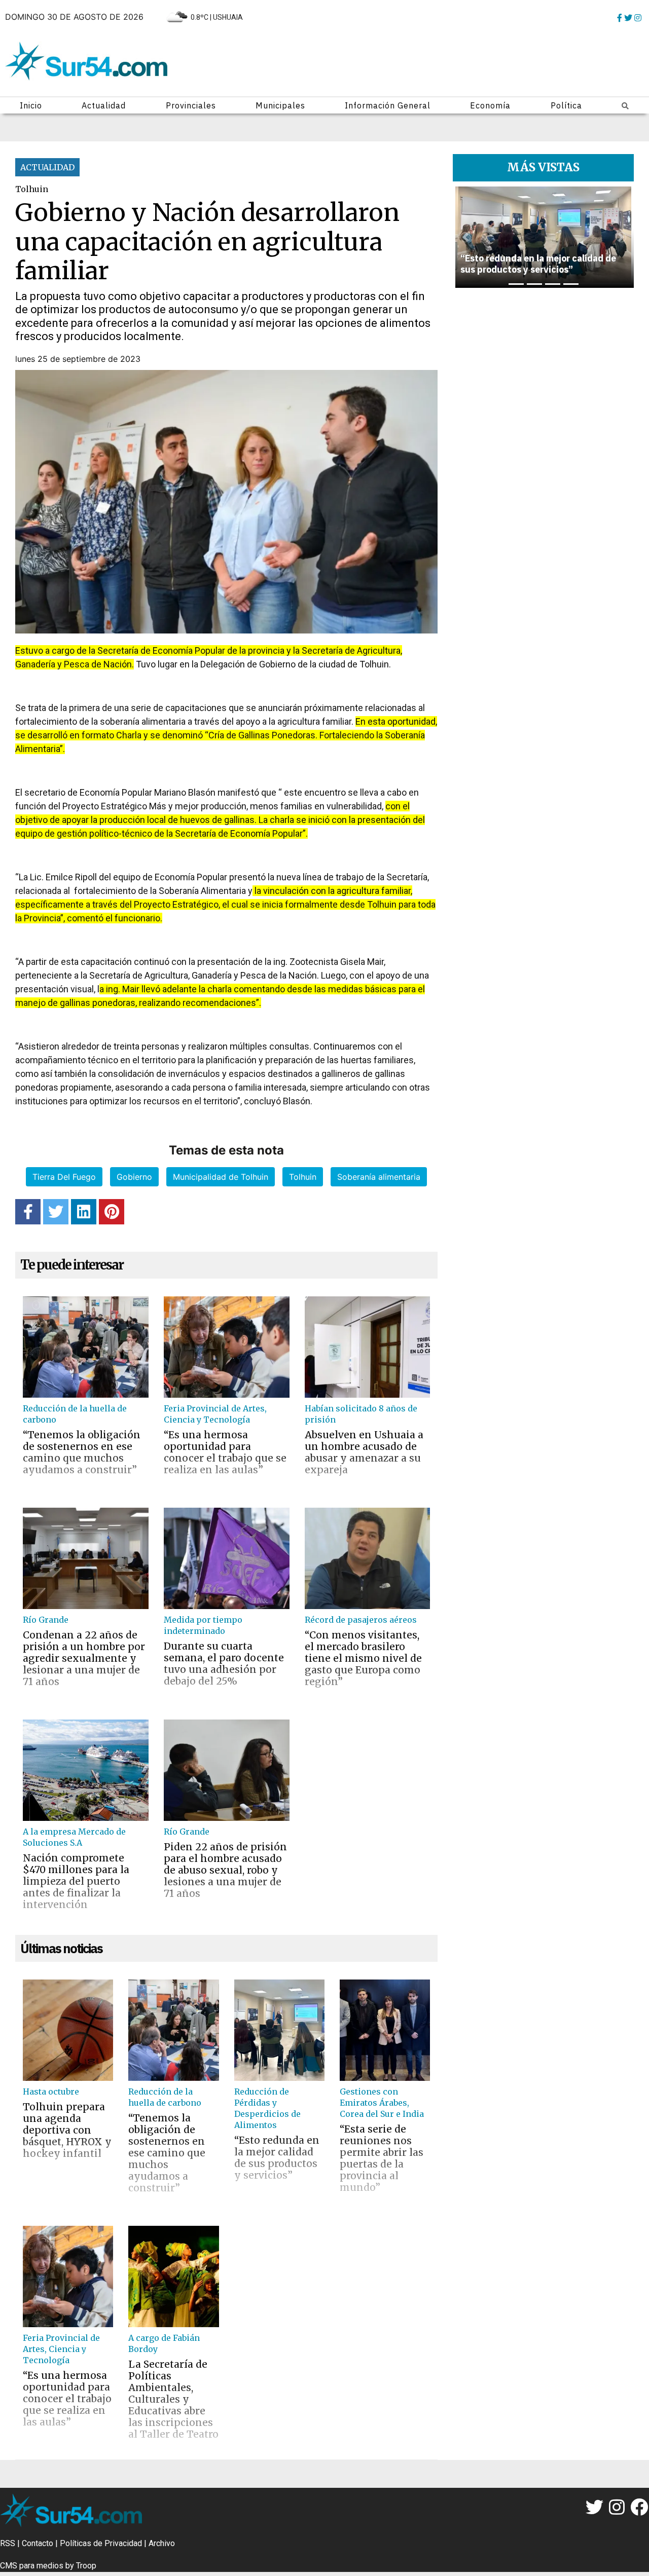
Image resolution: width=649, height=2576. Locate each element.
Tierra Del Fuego (64, 1177)
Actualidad (104, 105)
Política (566, 105)
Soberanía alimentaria (379, 1177)
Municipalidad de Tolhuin (221, 1177)
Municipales (280, 105)
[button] (465, 237)
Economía (490, 105)
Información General (388, 105)
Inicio (31, 105)
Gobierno (134, 1177)
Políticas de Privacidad (101, 2543)
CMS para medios (32, 2566)
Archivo (162, 2543)
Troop (86, 2566)
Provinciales (191, 105)
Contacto (38, 2543)
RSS (8, 2543)
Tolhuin (303, 1177)
